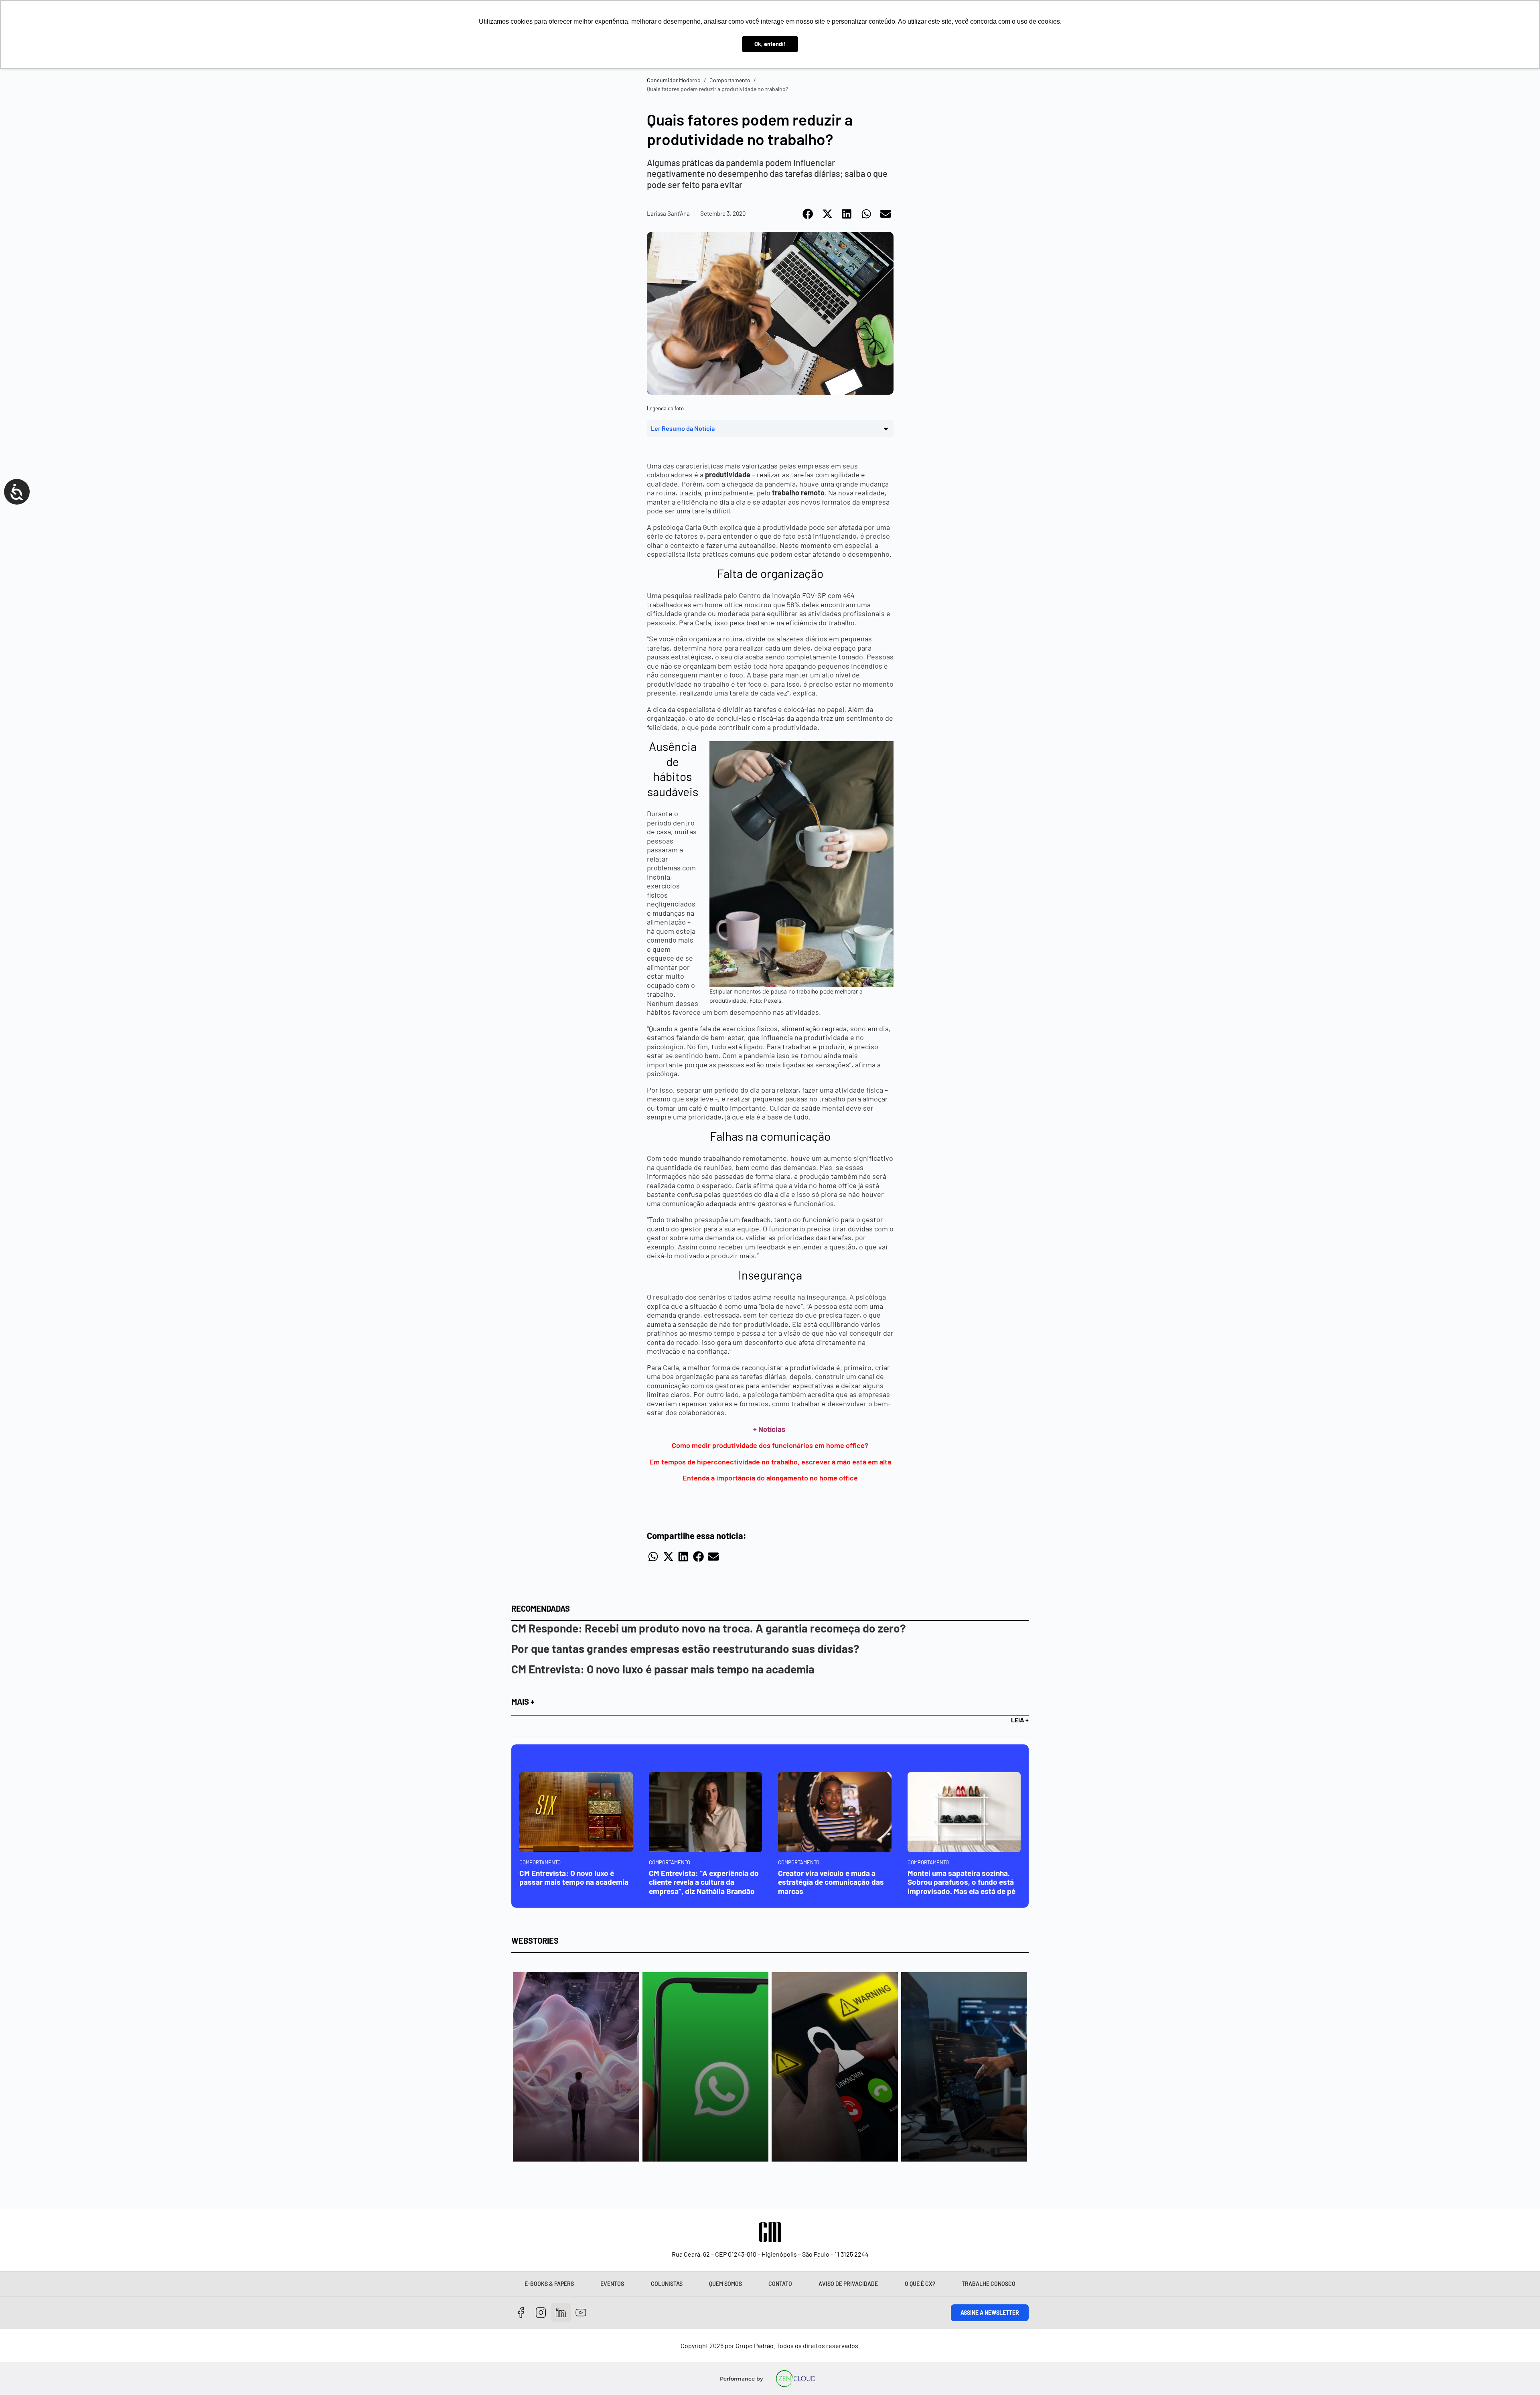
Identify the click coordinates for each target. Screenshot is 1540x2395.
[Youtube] (581, 2313)
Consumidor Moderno (674, 80)
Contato (780, 2284)
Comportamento (730, 80)
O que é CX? (920, 2284)
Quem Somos (725, 2284)
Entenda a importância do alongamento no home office (770, 1478)
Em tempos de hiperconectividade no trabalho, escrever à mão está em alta (770, 1462)
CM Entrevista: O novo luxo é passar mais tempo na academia (663, 1669)
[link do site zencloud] (796, 2379)
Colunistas (667, 2284)
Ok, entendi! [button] (770, 44)
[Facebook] (521, 2313)
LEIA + (1020, 1720)
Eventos (612, 2284)
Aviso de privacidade (848, 2284)
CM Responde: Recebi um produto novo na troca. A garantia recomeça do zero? (709, 1628)
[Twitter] (561, 2313)
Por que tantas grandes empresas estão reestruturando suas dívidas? (685, 1649)
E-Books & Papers (549, 2284)
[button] (808, 214)
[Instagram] (541, 2313)
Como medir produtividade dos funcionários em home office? (770, 1445)
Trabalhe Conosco (989, 2284)
